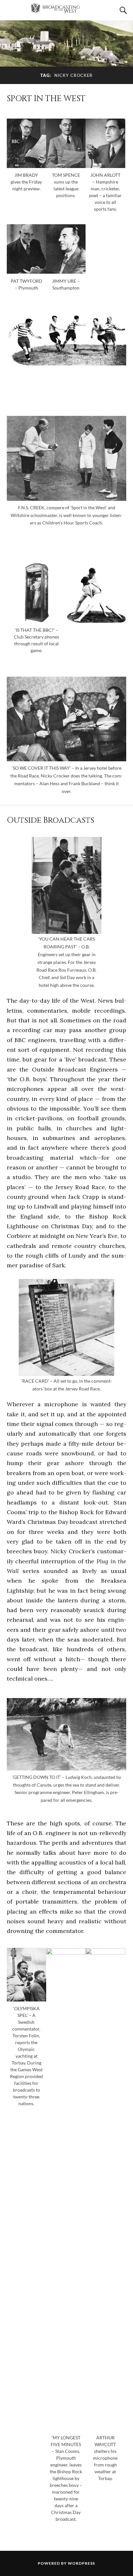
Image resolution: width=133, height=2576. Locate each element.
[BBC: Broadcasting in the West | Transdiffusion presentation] (66, 11)
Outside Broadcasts (51, 820)
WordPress (81, 2563)
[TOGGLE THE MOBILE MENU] (11, 10)
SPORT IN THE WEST (46, 99)
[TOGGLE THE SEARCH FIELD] (122, 10)
